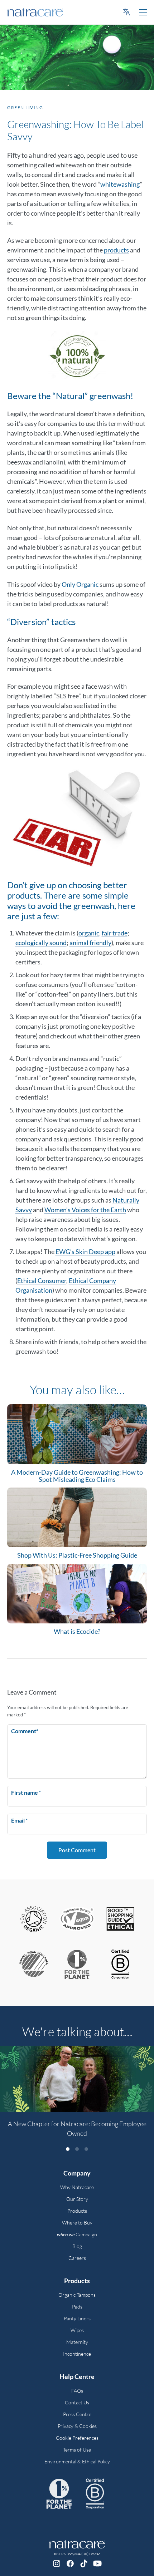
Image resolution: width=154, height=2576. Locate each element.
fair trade (115, 933)
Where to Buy (77, 2223)
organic (89, 933)
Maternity (77, 2342)
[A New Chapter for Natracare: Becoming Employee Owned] (77, 2079)
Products (77, 2211)
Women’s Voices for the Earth (85, 1210)
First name (26, 1792)
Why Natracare (77, 2187)
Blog (77, 2246)
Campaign (77, 2234)
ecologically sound (41, 943)
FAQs (77, 2391)
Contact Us (77, 2402)
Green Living (25, 107)
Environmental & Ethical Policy (77, 2461)
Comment (25, 1731)
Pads (77, 2307)
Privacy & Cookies (77, 2426)
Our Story (77, 2199)
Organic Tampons (77, 2295)
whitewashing (120, 184)
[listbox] (77, 2096)
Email (19, 1820)
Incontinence (77, 2354)
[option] (77, 2096)
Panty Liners (77, 2318)
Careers (77, 2258)
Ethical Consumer (42, 1280)
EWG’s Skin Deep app (85, 1252)
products (116, 250)
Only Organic (80, 584)
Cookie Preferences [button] (77, 2438)
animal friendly (90, 943)
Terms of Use (77, 2450)
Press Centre (77, 2414)
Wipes (77, 2330)
